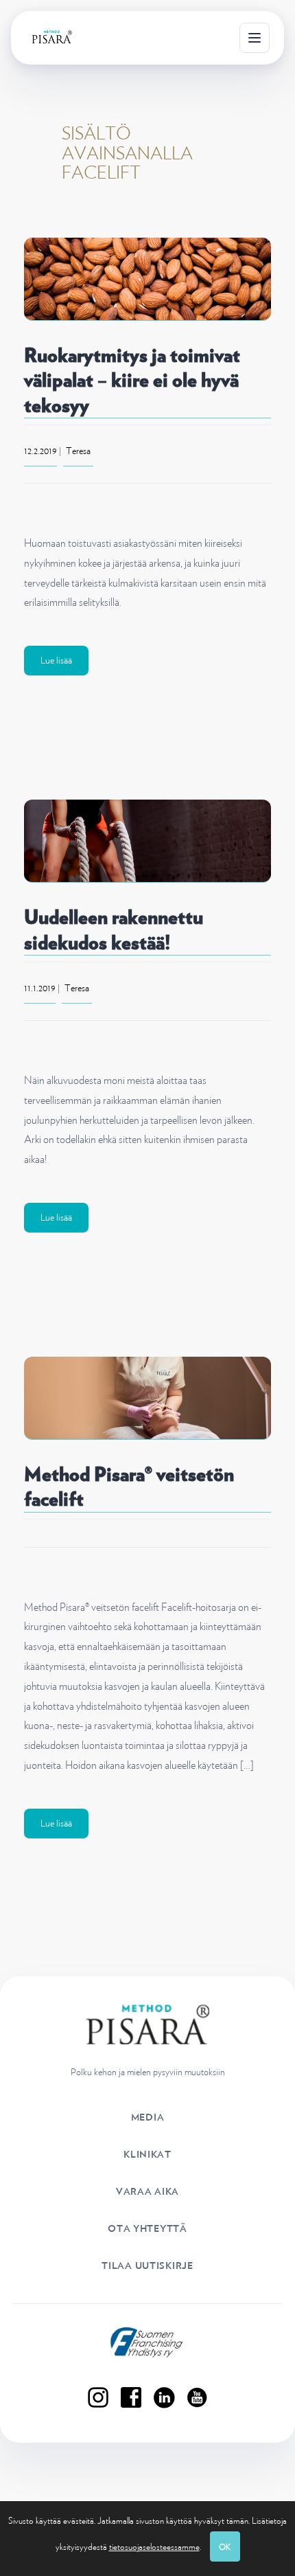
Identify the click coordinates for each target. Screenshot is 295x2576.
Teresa (78, 451)
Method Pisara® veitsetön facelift (129, 1487)
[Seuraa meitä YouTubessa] (197, 2397)
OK (225, 2547)
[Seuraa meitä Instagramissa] (98, 2397)
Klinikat (147, 2154)
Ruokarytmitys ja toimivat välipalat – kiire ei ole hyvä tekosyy (132, 380)
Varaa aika (147, 2191)
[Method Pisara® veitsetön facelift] (147, 1398)
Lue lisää (56, 660)
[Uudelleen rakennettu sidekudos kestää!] (147, 841)
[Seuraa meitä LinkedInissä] (164, 2397)
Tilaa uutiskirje (147, 2266)
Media (148, 2117)
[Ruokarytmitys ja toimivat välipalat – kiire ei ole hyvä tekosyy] (147, 279)
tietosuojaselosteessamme (154, 2547)
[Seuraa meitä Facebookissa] (131, 2397)
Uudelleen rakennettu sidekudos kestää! (114, 929)
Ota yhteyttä (147, 2228)
